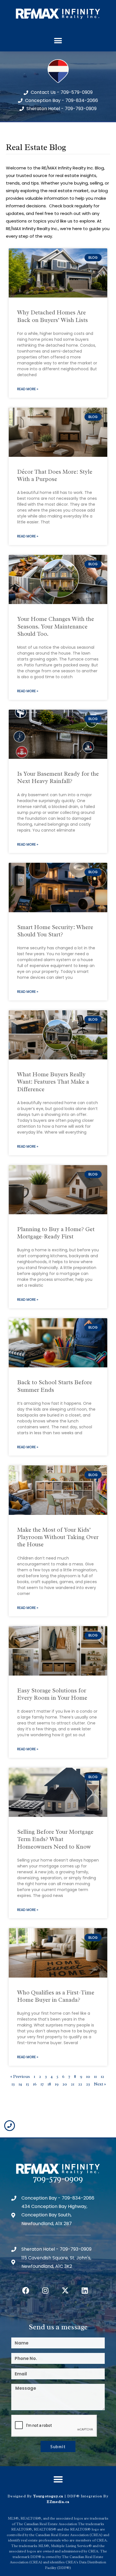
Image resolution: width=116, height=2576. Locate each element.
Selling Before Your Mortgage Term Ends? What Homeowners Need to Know (55, 1839)
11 (95, 2077)
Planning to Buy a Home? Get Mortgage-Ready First (56, 1233)
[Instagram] (45, 2290)
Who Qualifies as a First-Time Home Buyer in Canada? (56, 1996)
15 (27, 2084)
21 (73, 2084)
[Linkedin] (85, 2290)
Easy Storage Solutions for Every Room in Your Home (52, 1694)
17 (42, 2084)
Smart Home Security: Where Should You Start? (55, 931)
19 (57, 2084)
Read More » (28, 389)
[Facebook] (26, 2290)
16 (35, 2084)
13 (13, 2084)
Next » (100, 2084)
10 (88, 2077)
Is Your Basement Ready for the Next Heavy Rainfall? (58, 777)
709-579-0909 (58, 2178)
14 (20, 2084)
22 (80, 2084)
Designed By (20, 2496)
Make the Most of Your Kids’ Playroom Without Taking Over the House (58, 1537)
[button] (58, 41)
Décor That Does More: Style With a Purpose (55, 475)
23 (88, 2084)
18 (49, 2084)
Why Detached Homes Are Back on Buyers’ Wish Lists (53, 316)
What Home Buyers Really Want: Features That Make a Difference (53, 1082)
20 (65, 2084)
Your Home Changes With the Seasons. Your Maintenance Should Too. (56, 626)
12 (102, 2077)
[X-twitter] (65, 2290)
